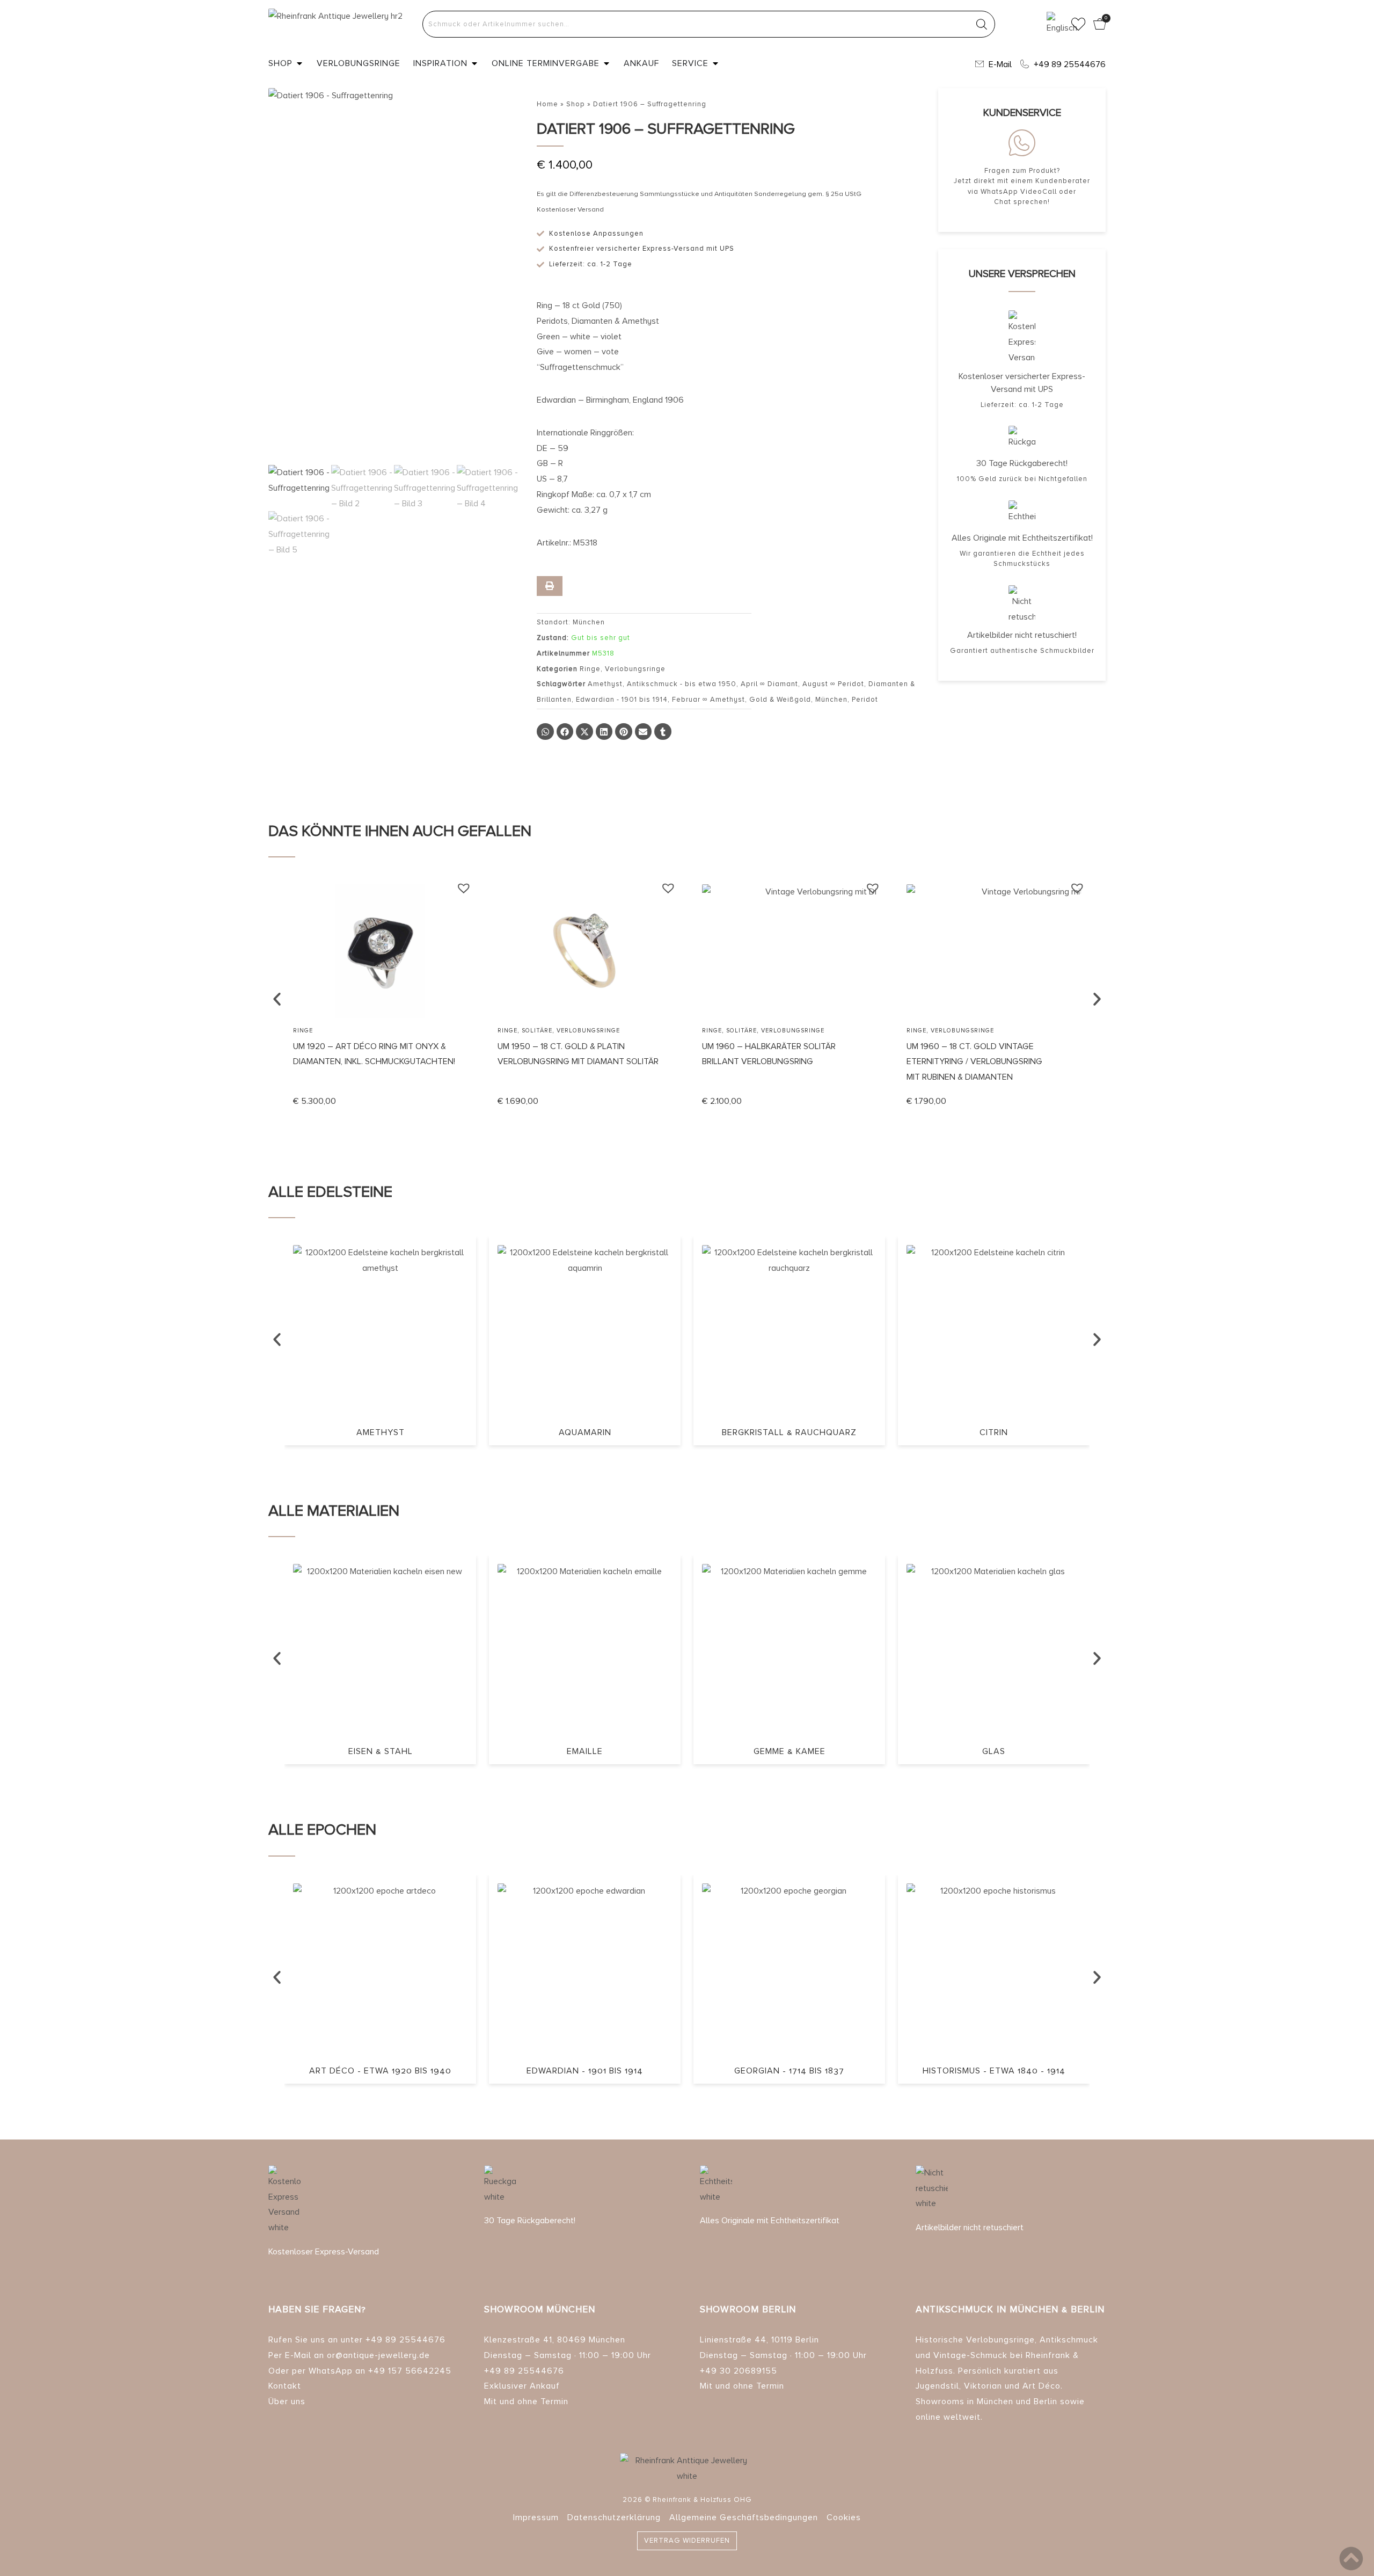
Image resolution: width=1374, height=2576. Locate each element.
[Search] (982, 24)
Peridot (865, 700)
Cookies (844, 2517)
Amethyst (605, 684)
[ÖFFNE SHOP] (299, 63)
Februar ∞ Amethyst (708, 700)
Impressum (536, 2517)
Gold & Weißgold (780, 700)
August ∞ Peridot (833, 684)
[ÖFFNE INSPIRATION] (474, 63)
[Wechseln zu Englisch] (1055, 24)
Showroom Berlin (748, 2309)
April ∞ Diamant (769, 684)
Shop (576, 104)
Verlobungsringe (635, 669)
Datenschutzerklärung (614, 2517)
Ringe (590, 669)
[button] (545, 732)
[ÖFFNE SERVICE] (715, 63)
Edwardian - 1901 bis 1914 (622, 700)
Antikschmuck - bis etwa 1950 (682, 684)
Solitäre (332, 1031)
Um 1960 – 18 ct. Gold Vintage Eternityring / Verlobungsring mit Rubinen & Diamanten (770, 1062)
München (831, 700)
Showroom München (540, 2309)
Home (547, 104)
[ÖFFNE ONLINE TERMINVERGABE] (606, 63)
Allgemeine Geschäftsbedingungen (744, 2517)
